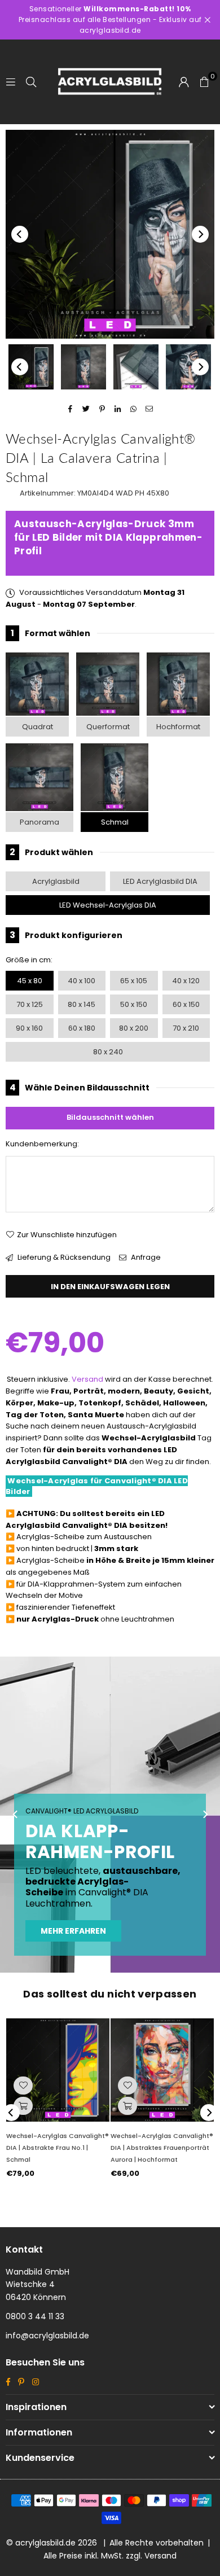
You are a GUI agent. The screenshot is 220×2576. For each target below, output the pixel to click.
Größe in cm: (29, 960)
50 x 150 (134, 1004)
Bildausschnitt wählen (110, 1117)
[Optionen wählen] (23, 2106)
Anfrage (145, 1257)
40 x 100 (82, 981)
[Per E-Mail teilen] (150, 409)
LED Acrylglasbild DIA (160, 881)
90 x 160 (29, 1028)
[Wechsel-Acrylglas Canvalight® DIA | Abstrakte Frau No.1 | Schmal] (58, 2070)
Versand (87, 1379)
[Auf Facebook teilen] (71, 409)
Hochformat (178, 727)
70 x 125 (30, 1004)
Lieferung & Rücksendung (63, 1257)
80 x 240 (108, 1052)
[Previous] (20, 234)
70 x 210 (186, 1028)
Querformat (108, 727)
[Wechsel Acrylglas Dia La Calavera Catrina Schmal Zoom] (188, 367)
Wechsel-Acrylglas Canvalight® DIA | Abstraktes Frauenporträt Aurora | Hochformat (162, 2148)
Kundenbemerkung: (42, 1144)
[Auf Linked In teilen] (118, 409)
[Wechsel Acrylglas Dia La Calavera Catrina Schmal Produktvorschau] (31, 367)
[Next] (200, 234)
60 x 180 (82, 1028)
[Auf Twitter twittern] (87, 409)
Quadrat (38, 727)
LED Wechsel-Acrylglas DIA (108, 905)
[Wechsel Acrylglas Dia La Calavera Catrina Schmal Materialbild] (136, 367)
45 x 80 (30, 981)
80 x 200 (134, 1028)
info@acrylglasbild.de (47, 2336)
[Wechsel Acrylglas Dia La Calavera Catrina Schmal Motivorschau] (83, 367)
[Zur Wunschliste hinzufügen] (23, 2086)
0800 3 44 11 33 (35, 2316)
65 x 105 (134, 981)
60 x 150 (186, 1004)
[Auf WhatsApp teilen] (134, 409)
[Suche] (31, 82)
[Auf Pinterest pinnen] (102, 409)
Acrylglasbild (56, 881)
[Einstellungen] (184, 82)
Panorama (39, 822)
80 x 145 (82, 1004)
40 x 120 (186, 981)
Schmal (115, 822)
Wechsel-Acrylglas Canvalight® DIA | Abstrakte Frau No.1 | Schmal (58, 2148)
